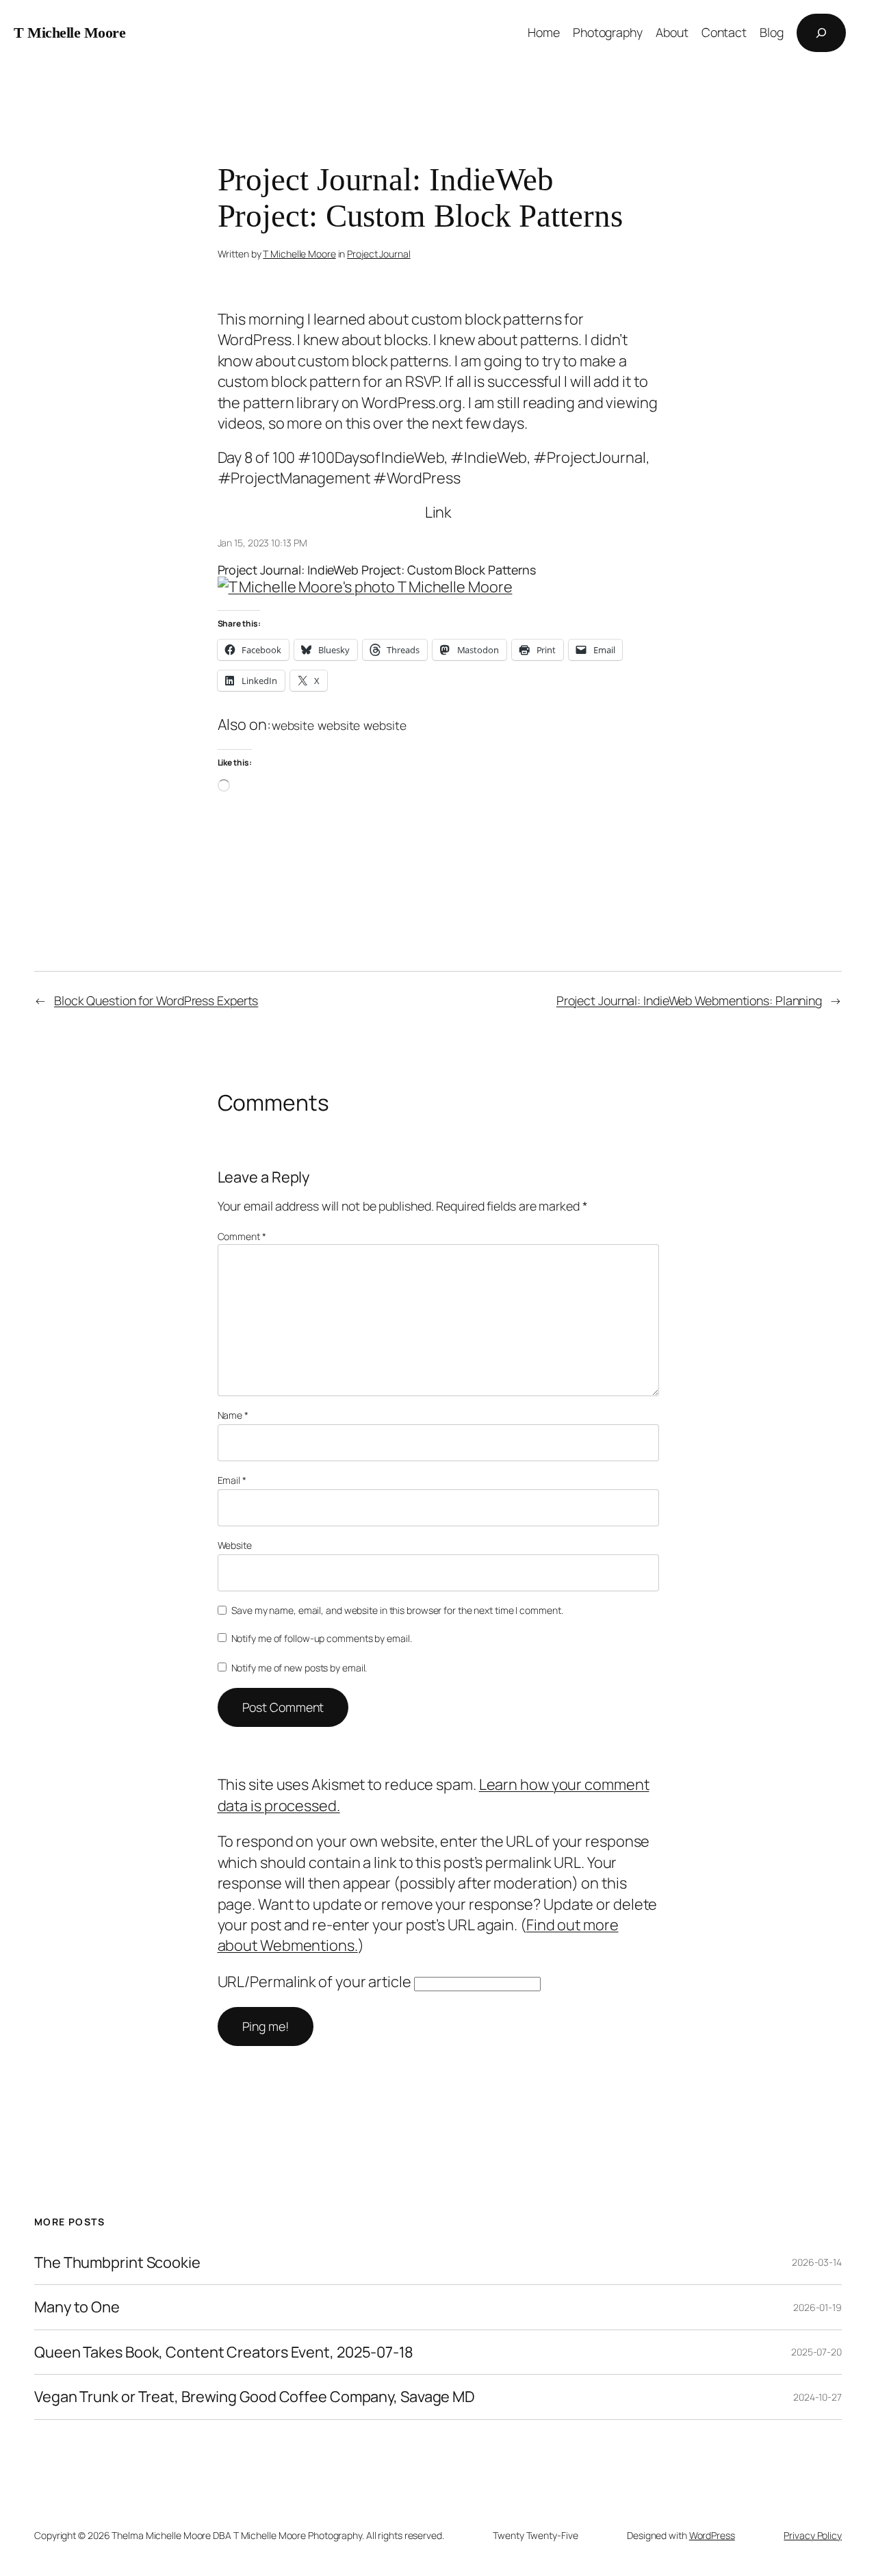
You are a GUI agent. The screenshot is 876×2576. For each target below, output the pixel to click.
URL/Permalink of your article (314, 1982)
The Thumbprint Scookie (117, 2262)
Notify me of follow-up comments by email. (322, 1638)
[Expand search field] (821, 33)
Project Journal (379, 254)
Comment (242, 1236)
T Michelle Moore (69, 33)
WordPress (712, 2535)
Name (233, 1415)
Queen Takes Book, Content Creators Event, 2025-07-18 (224, 2352)
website (293, 725)
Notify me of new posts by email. (299, 1668)
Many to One (77, 2307)
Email (232, 1480)
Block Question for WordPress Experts (156, 1000)
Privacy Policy (813, 2535)
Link (438, 512)
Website (235, 1545)
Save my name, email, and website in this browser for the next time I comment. (397, 1610)
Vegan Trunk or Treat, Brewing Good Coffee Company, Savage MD (255, 2397)
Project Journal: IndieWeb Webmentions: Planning (689, 1000)
